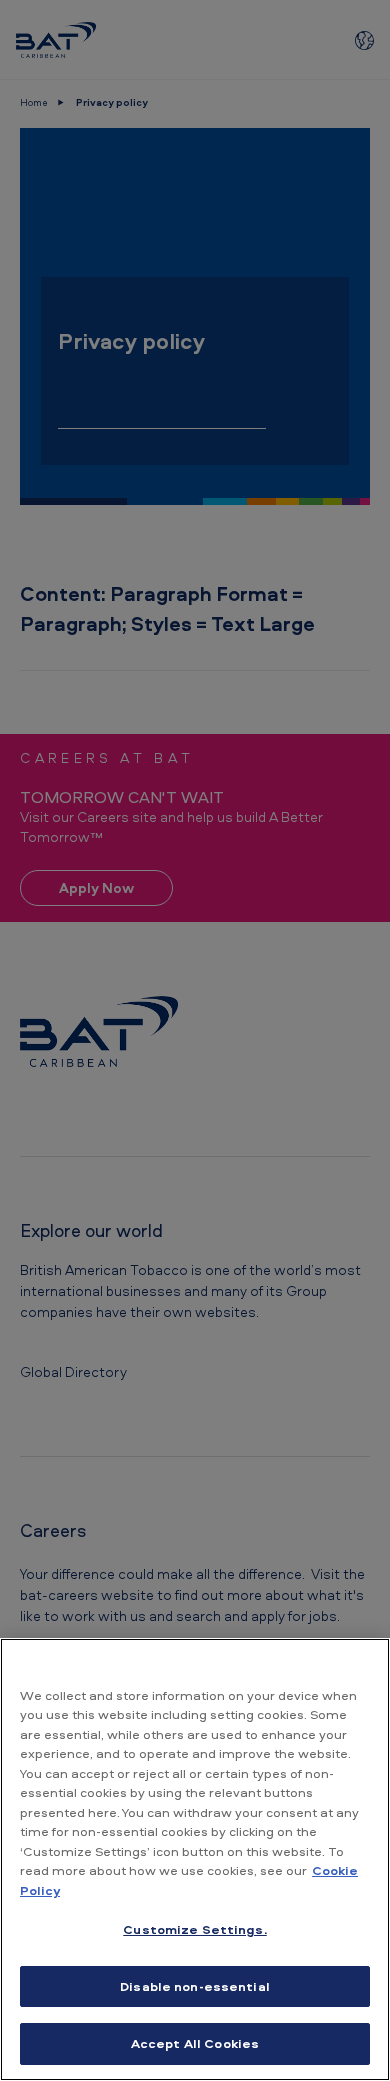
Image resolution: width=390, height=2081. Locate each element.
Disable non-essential (195, 1986)
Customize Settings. (194, 1929)
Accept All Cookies (195, 2043)
